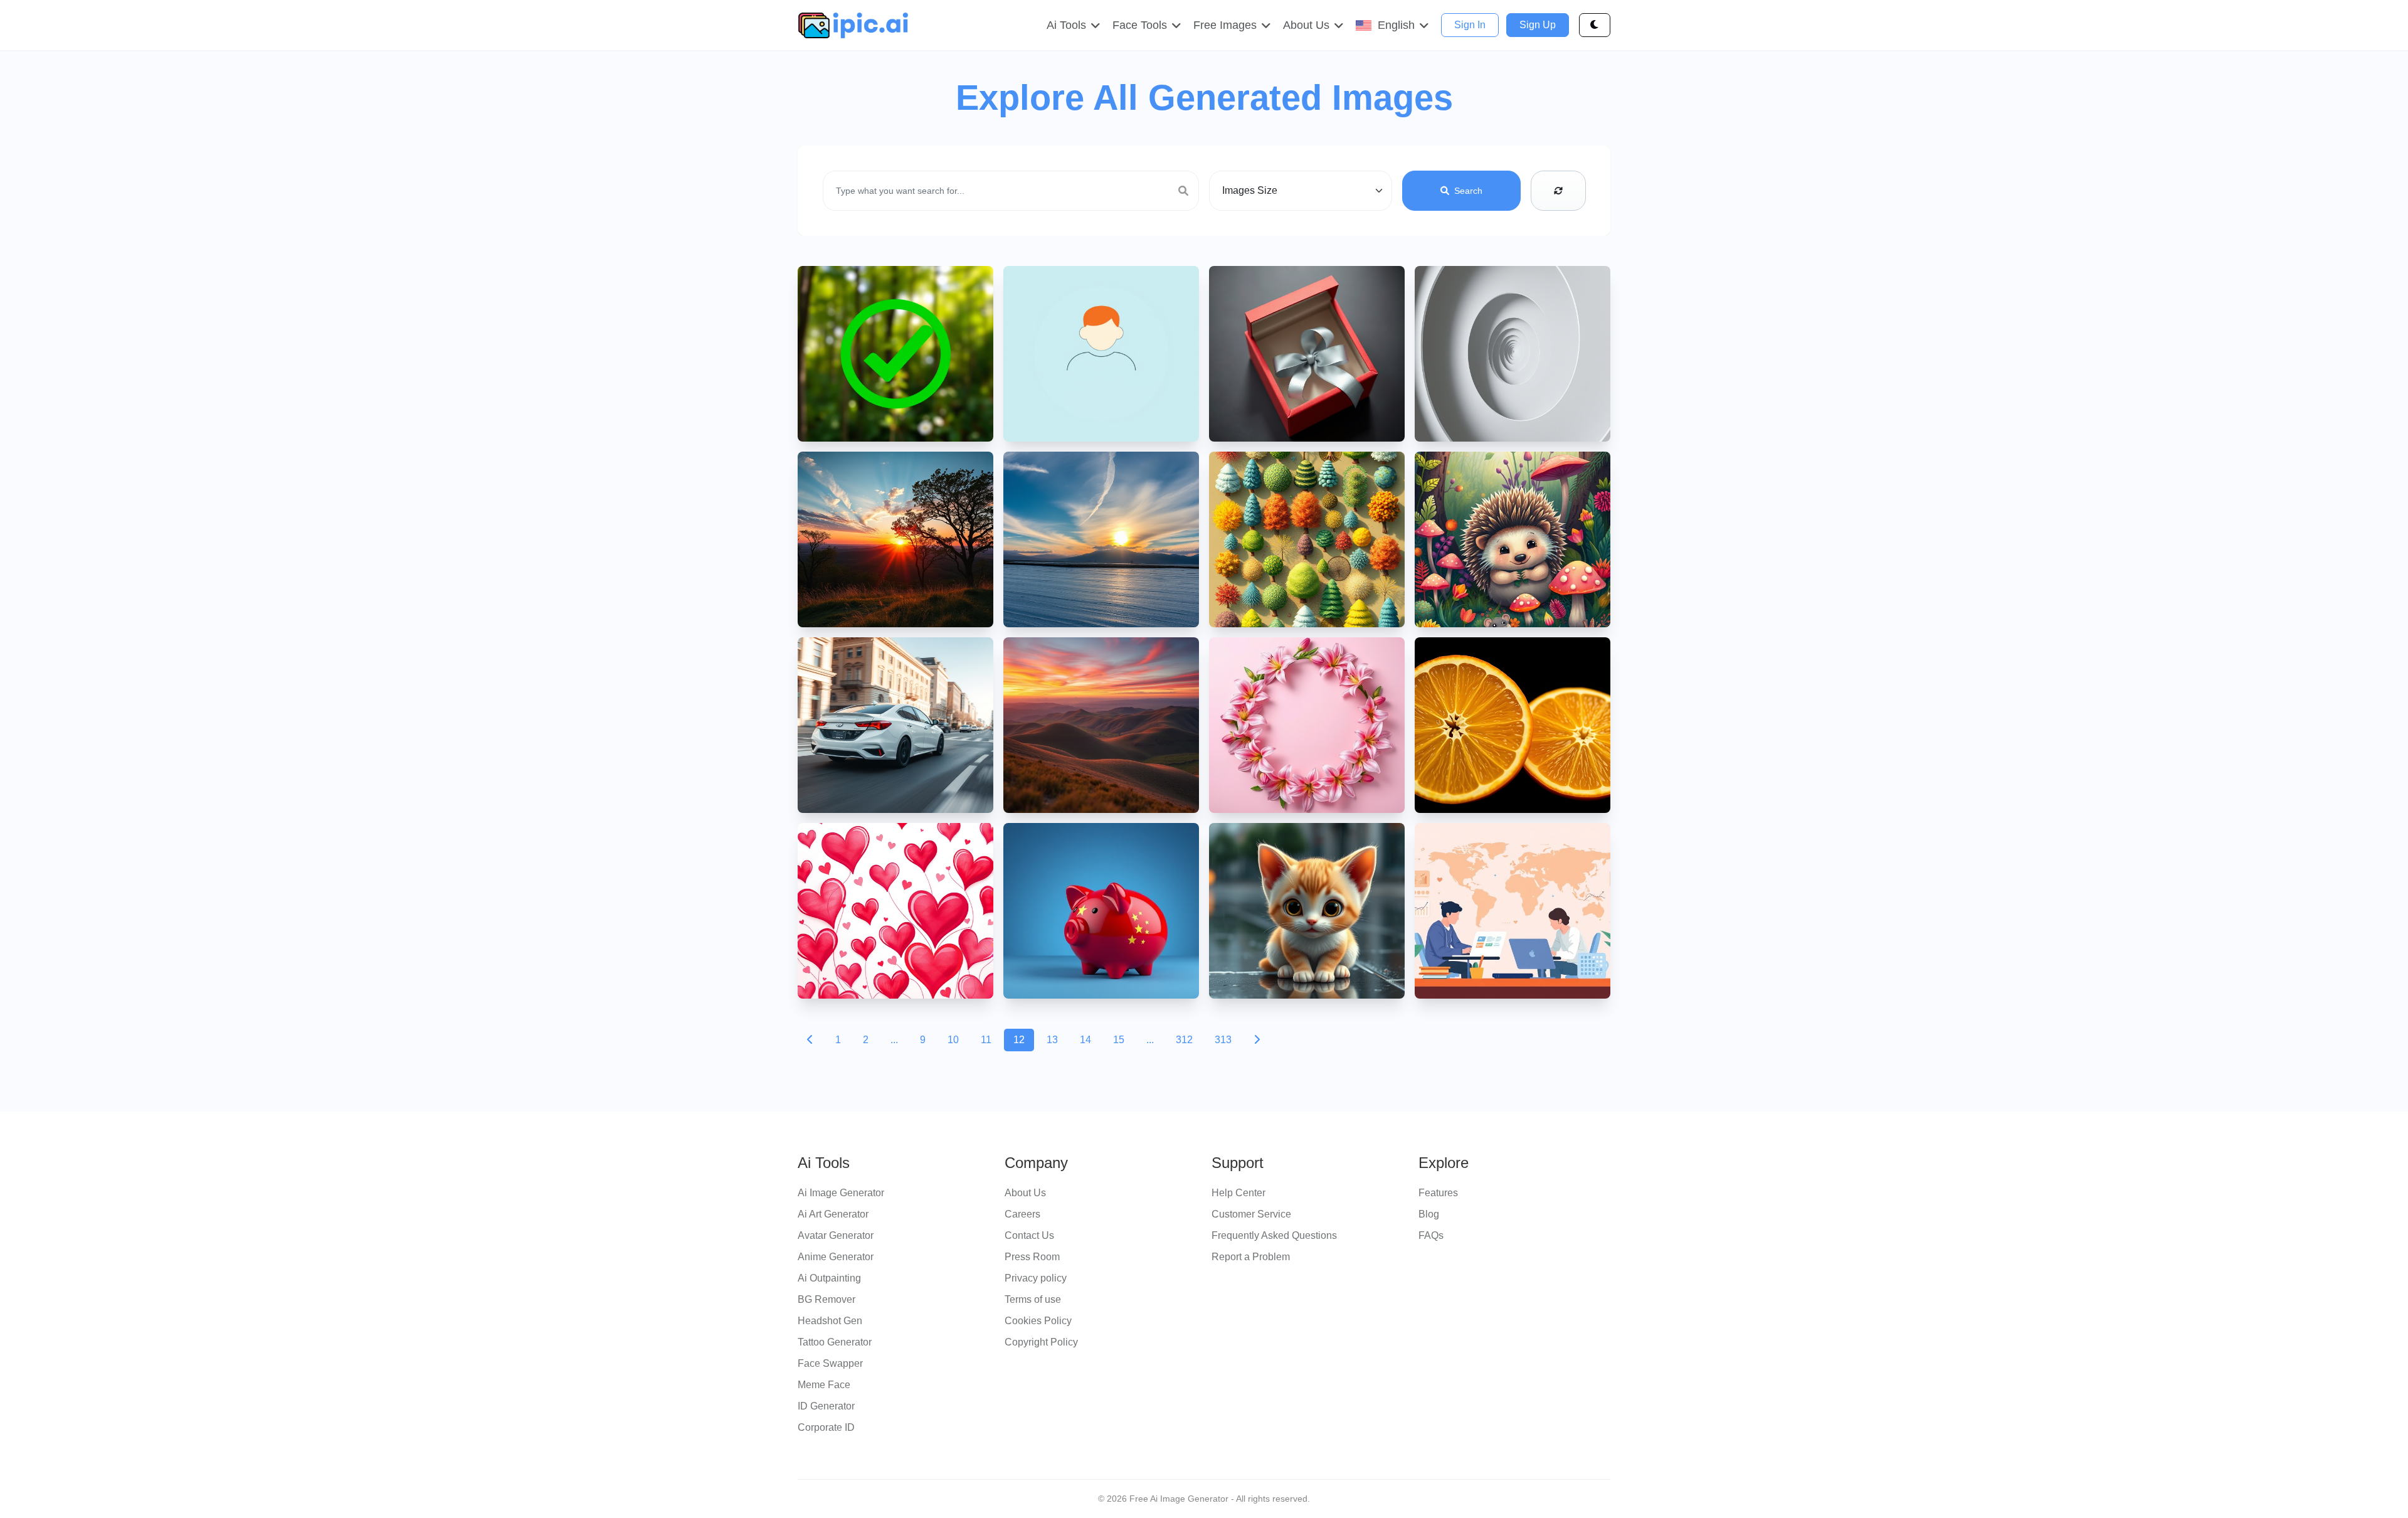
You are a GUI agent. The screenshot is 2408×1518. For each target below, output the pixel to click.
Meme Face (824, 1385)
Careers (1022, 1214)
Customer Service (1251, 1214)
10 (953, 1040)
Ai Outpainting (829, 1278)
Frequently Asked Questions (1274, 1235)
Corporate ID (826, 1427)
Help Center (1238, 1193)
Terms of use (1033, 1299)
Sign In (1470, 25)
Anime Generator (836, 1257)
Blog (1429, 1214)
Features (1438, 1193)
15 (1119, 1040)
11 (986, 1040)
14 (1085, 1040)
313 (1223, 1040)
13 (1052, 1040)
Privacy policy (1036, 1278)
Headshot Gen (830, 1321)
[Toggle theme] (1595, 25)
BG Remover (826, 1299)
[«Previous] (810, 1040)
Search (1468, 191)
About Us (1025, 1193)
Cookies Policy (1038, 1321)
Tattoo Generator (835, 1342)
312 (1184, 1040)
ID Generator (826, 1406)
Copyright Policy (1041, 1342)
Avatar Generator (836, 1235)
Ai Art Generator (833, 1214)
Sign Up (1538, 25)
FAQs (1431, 1235)
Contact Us (1029, 1235)
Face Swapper (830, 1363)
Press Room (1032, 1257)
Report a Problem (1251, 1257)
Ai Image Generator (841, 1193)
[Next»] (1257, 1040)
